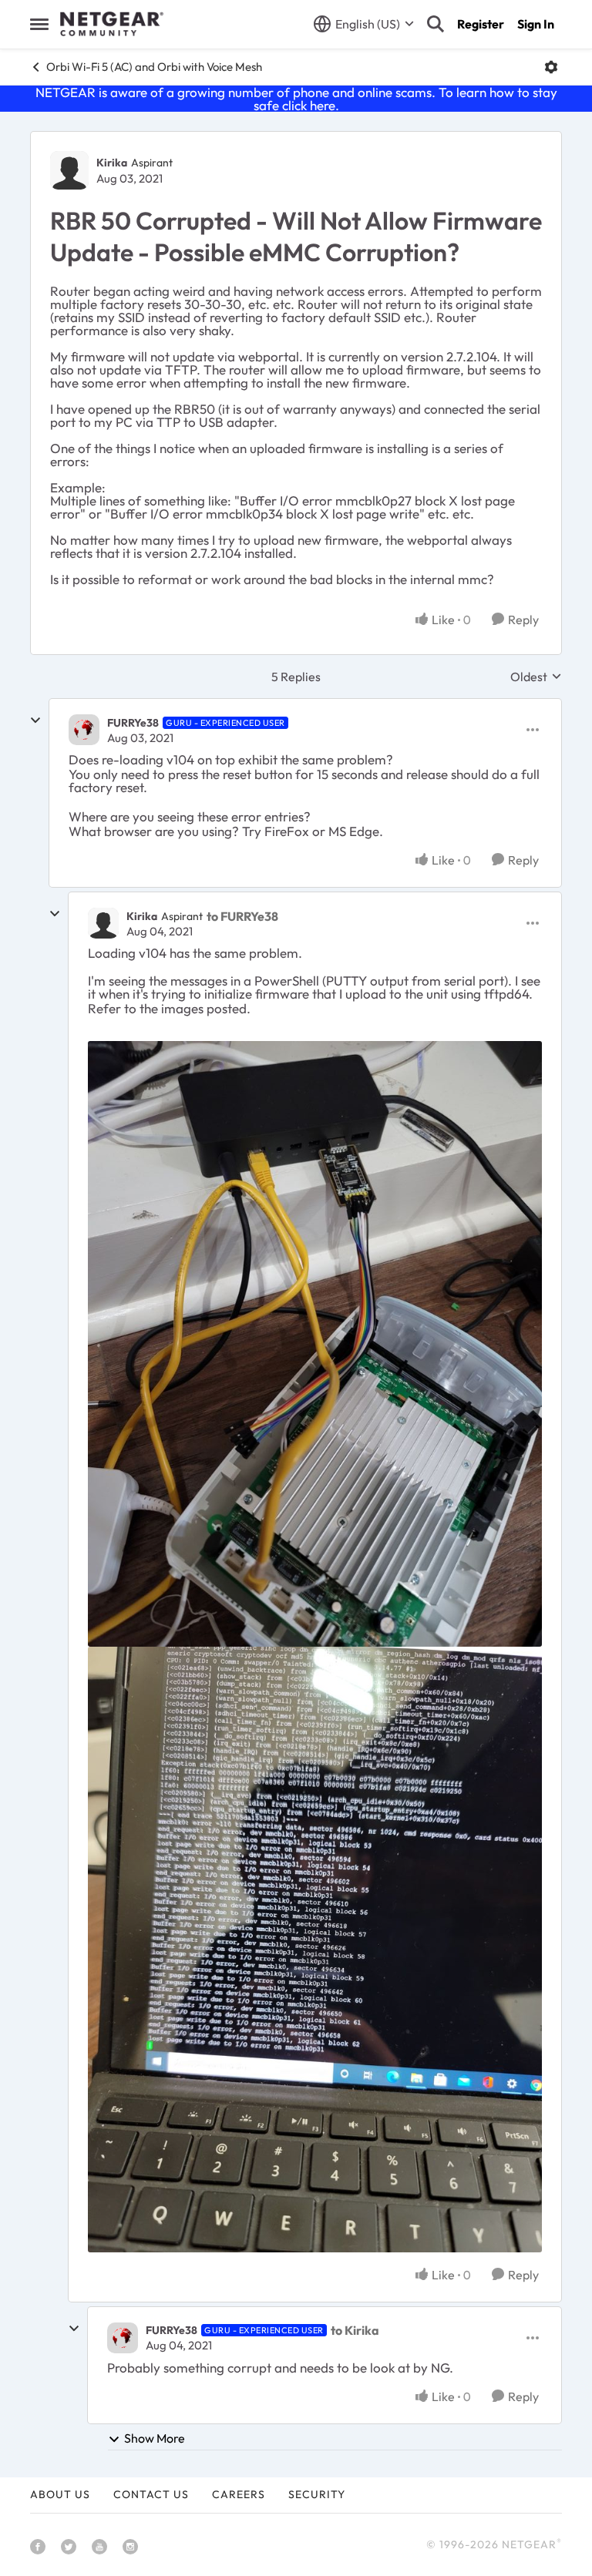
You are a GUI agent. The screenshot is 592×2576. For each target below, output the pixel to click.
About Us (60, 2494)
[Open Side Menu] (39, 24)
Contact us (151, 2494)
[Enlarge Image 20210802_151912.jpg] (315, 1950)
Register (481, 24)
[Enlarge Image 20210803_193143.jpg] (315, 1344)
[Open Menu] (551, 67)
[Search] (436, 24)
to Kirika (355, 2330)
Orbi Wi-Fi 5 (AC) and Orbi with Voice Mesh (154, 67)
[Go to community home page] (112, 24)
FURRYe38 (133, 723)
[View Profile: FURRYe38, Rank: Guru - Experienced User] (84, 730)
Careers (239, 2494)
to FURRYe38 (242, 916)
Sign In (536, 24)
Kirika (112, 163)
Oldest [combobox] (536, 677)
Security (317, 2494)
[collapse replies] (35, 720)
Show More (155, 2438)
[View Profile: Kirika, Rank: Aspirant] (69, 170)
